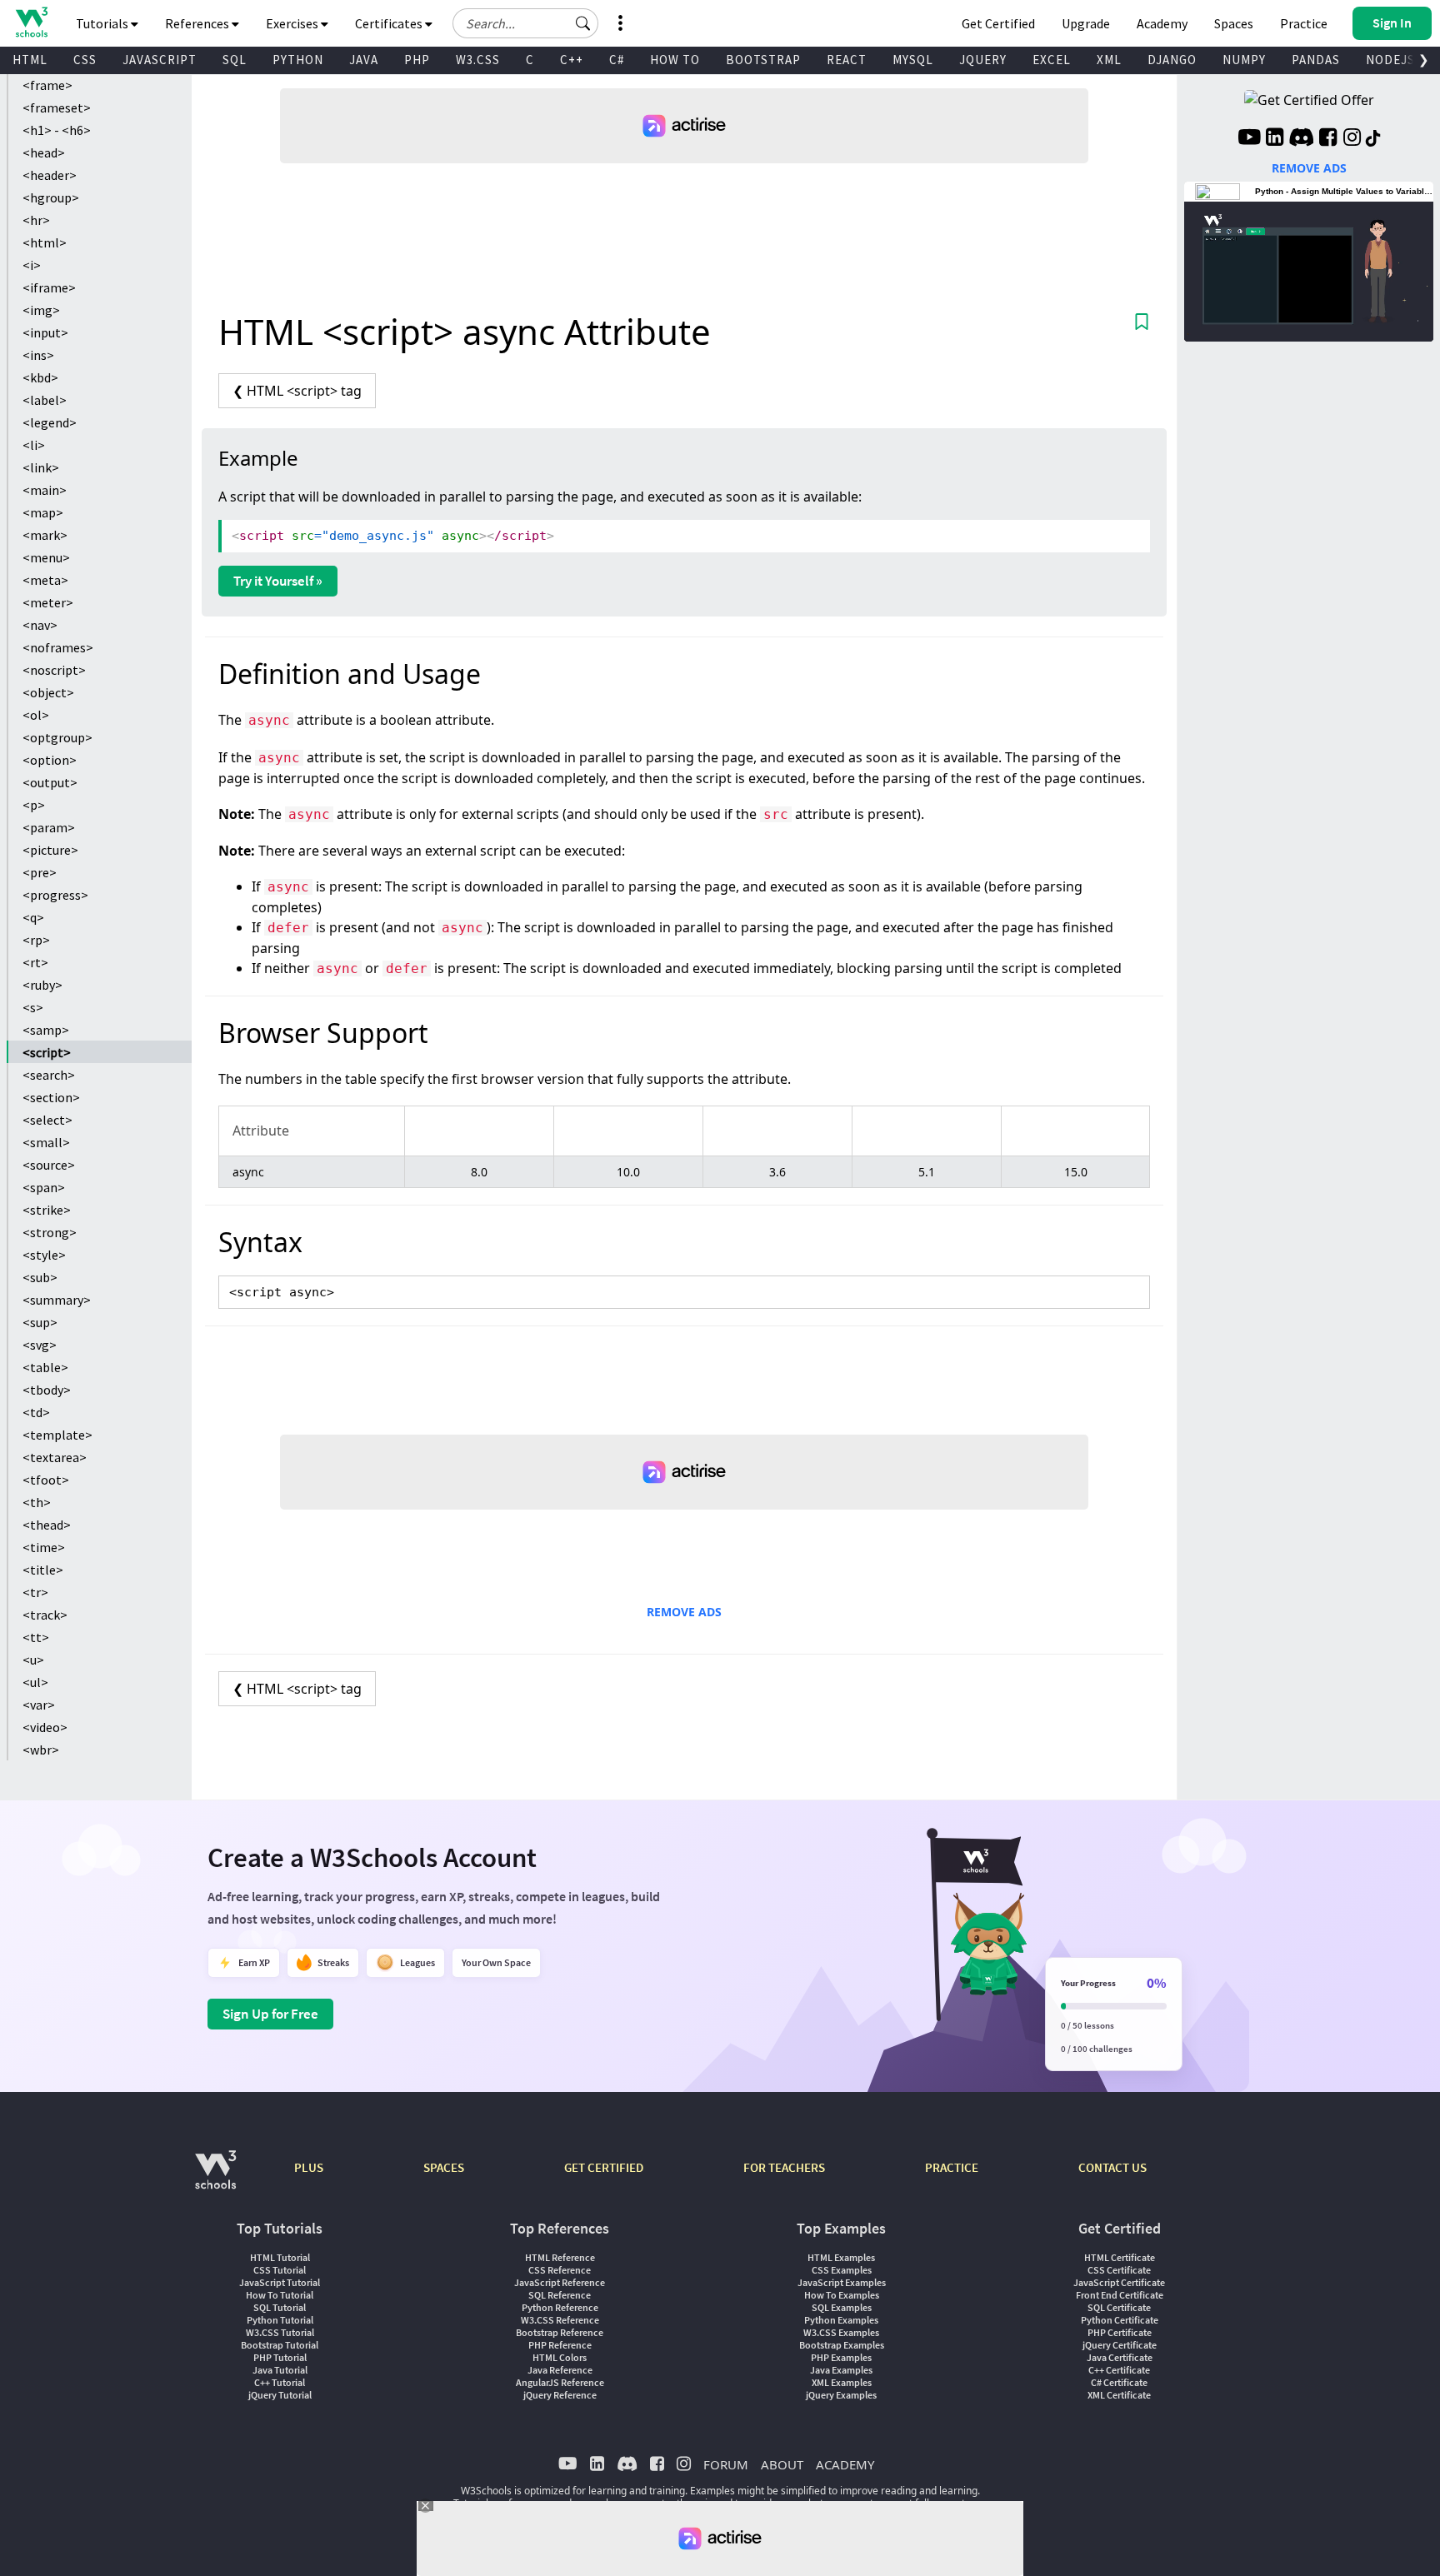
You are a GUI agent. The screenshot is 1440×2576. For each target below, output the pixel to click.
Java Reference (560, 2370)
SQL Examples (842, 2307)
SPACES (444, 2167)
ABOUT (782, 2464)
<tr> (35, 1592)
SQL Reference (560, 2295)
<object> (48, 692)
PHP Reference (560, 2345)
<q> (33, 917)
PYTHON (298, 60)
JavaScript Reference (560, 2282)
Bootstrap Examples (842, 2345)
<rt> (35, 962)
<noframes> (58, 647)
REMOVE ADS (684, 1612)
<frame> (47, 85)
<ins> (38, 355)
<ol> (36, 715)
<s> (33, 1007)
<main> (45, 490)
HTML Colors (560, 2357)
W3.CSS (478, 60)
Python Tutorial (280, 2320)
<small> (46, 1142)
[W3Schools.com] (215, 2178)
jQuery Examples (841, 2395)
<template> (57, 1435)
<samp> (46, 1030)
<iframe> (49, 287)
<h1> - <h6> (57, 130)
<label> (45, 400)
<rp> (36, 940)
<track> (45, 1615)
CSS (85, 60)
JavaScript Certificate (1119, 2282)
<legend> (50, 422)
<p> (34, 805)
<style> (44, 1255)
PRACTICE (952, 2167)
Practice (1304, 23)
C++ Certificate (1119, 2370)
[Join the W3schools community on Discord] (1301, 139)
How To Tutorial (280, 2295)
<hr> (36, 220)
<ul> (35, 1682)
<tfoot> (46, 1480)
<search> (49, 1075)
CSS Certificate (1119, 2270)
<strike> (47, 1210)
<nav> (40, 625)
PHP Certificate (1120, 2332)
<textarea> (55, 1457)
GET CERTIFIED (604, 2167)
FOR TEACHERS (784, 2167)
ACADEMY (845, 2464)
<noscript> (54, 670)
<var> (39, 1705)
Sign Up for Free (270, 2014)
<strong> (50, 1232)
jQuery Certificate (1120, 2345)
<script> (47, 1052)
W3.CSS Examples (841, 2332)
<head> (44, 152)
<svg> (40, 1345)
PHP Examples (841, 2357)
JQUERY (983, 60)
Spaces (1234, 23)
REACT (847, 60)
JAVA (364, 60)
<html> (45, 242)
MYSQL (913, 60)
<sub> (40, 1277)
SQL (235, 60)
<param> (49, 827)
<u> (33, 1660)
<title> (43, 1570)
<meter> (48, 602)
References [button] (198, 23)
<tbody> (47, 1390)
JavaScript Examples (842, 2282)
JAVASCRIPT (160, 60)
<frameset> (57, 107)
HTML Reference (560, 2257)
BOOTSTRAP (763, 60)
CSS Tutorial (280, 2270)
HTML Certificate (1120, 2257)
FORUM (726, 2464)
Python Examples (841, 2320)
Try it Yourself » (278, 581)
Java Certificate (1120, 2357)
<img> (41, 310)
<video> (45, 1727)
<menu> (46, 557)
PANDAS (1316, 60)
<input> (45, 332)
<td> (36, 1412)
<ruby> (42, 985)
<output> (50, 782)
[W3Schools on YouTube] (1249, 139)
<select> (47, 1120)
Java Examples (841, 2370)
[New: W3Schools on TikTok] (1373, 139)
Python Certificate (1120, 2320)
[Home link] (31, 22)
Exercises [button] (293, 23)
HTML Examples (841, 2257)
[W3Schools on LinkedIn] (1275, 139)
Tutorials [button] (103, 23)
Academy (1162, 23)
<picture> (50, 850)
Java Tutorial (280, 2370)
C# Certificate (1119, 2382)
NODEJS (1390, 60)
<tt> (36, 1637)
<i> (32, 265)
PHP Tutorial (280, 2357)
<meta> (45, 580)
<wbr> (41, 1750)
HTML (30, 60)
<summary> (57, 1300)
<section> (51, 1097)
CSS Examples (842, 2270)
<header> (50, 175)
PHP (417, 60)
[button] (583, 23)
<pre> (40, 872)
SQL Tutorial (280, 2307)
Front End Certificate (1120, 2295)
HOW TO (675, 60)
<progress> (55, 895)
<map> (43, 512)
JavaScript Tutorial (280, 2282)
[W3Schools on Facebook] (1328, 139)
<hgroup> (51, 197)
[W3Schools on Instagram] (1352, 139)
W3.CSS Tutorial (280, 2332)
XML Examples (842, 2382)
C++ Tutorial (280, 2382)
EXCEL (1052, 60)
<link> (41, 467)
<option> (50, 760)
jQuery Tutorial (280, 2395)
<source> (49, 1165)
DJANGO (1172, 60)
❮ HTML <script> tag (297, 391)
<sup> (40, 1322)
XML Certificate (1119, 2395)
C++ (572, 60)
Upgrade (1086, 23)
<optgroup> (57, 737)
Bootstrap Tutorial (280, 2345)
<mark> (45, 535)
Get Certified (998, 23)
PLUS (309, 2167)
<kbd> (40, 377)
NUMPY (1244, 60)
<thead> (47, 1525)
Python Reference (560, 2307)
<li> (34, 445)
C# (617, 60)
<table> (45, 1367)
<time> (44, 1547)
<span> (44, 1187)
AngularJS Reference (560, 2382)
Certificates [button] (390, 23)
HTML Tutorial (280, 2257)
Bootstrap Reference (560, 2332)
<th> (37, 1502)
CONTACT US (1112, 2167)
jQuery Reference (560, 2395)
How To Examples (842, 2295)
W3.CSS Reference (560, 2320)
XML (1109, 60)
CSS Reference (560, 2270)
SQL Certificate (1119, 2307)
